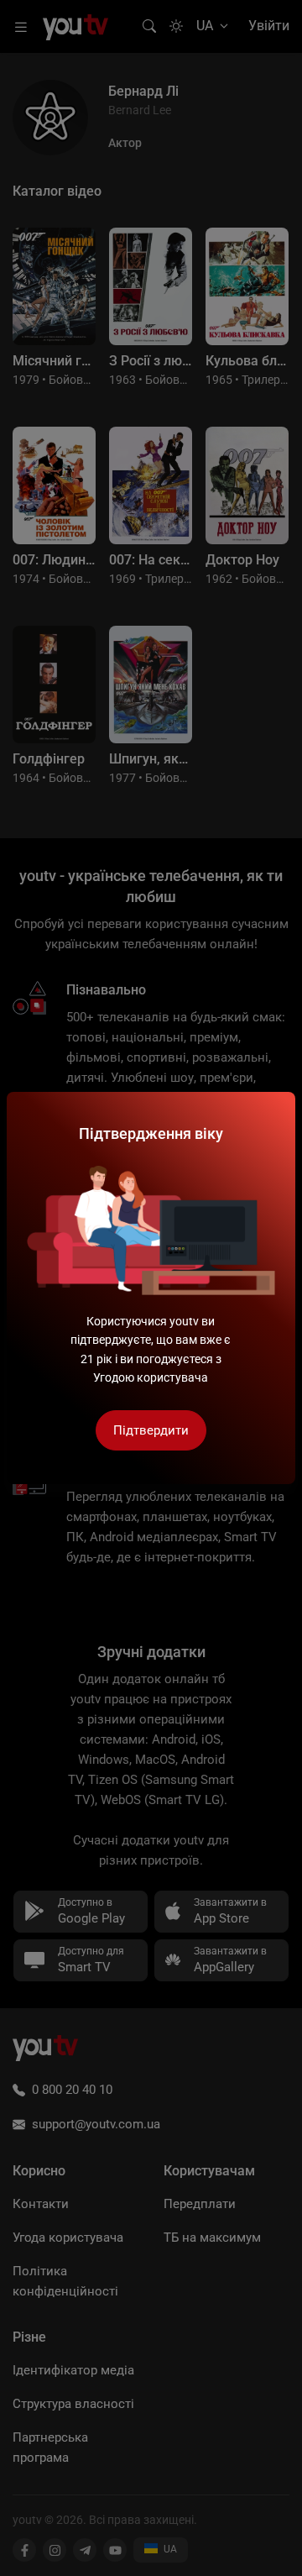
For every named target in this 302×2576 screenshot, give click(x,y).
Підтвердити (151, 1430)
